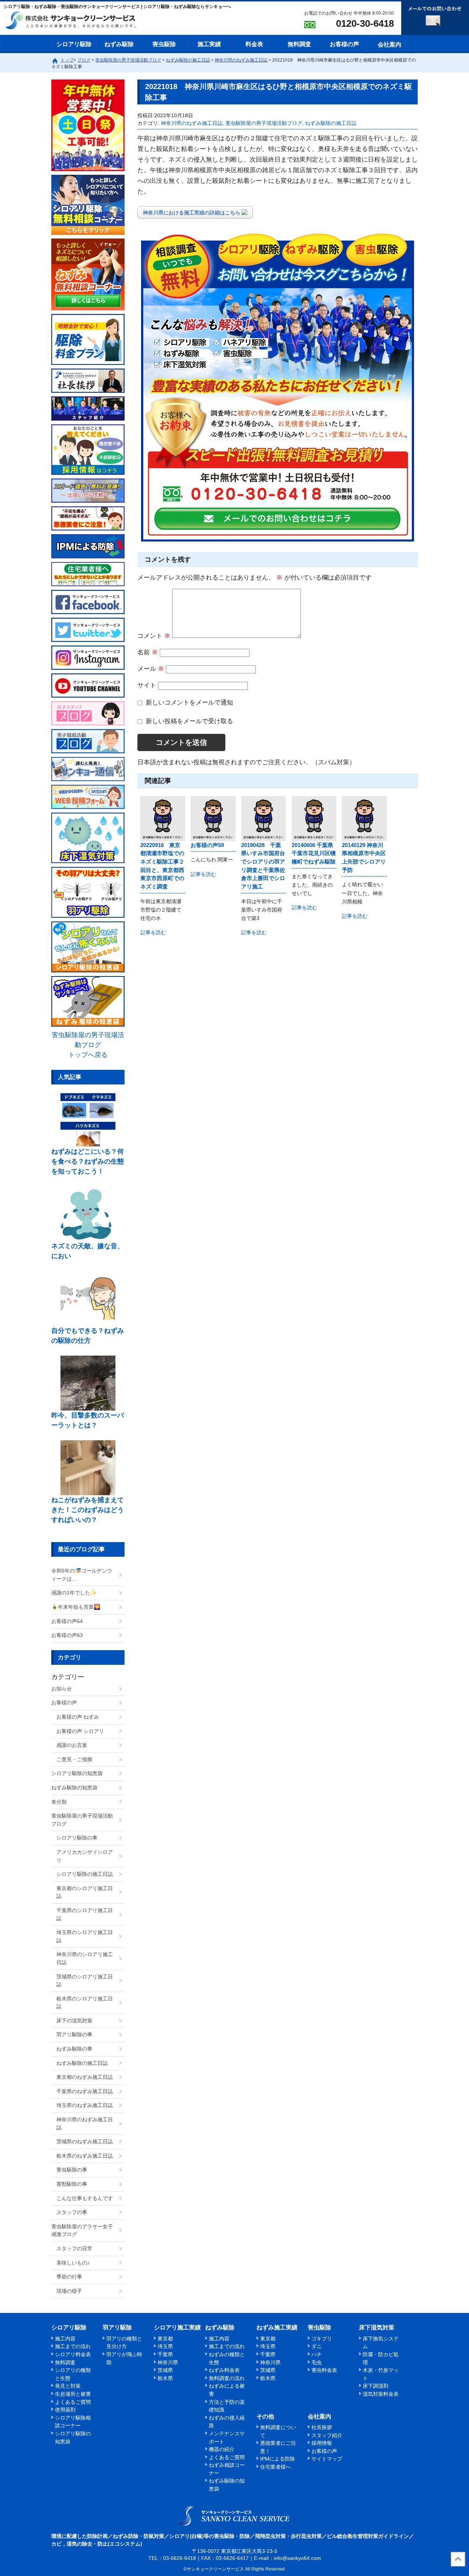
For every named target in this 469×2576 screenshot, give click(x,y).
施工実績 (209, 44)
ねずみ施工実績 (277, 2327)
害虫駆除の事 (72, 2170)
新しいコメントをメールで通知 (189, 703)
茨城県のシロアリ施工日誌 (85, 1981)
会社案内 (389, 45)
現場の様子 (69, 2291)
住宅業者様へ (276, 2467)
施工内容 (65, 2339)
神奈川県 (168, 2362)
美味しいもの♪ (73, 2263)
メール (151, 669)
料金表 (254, 44)
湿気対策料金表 (381, 2394)
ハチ (317, 2354)
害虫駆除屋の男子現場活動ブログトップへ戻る (88, 1045)
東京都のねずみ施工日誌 (85, 2077)
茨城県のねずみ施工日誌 (85, 2141)
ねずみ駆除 (119, 44)
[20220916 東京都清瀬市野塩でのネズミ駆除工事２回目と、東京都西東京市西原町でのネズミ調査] (163, 818)
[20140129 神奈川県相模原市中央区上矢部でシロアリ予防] (364, 818)
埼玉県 (165, 2346)
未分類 (59, 1802)
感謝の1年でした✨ (74, 1593)
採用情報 (322, 2443)
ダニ (317, 2346)
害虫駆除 (164, 44)
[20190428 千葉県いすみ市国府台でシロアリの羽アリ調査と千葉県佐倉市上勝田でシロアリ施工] (263, 818)
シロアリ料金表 (73, 2354)
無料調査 (299, 44)
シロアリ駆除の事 (77, 1838)
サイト (147, 685)
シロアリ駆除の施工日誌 (85, 1874)
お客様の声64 (67, 1621)
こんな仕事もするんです (85, 2198)
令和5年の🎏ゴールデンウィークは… (82, 1575)
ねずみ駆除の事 (74, 2049)
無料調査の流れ (227, 2378)
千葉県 (165, 2354)
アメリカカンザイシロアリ (85, 1856)
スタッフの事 (72, 2212)
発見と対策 (68, 2386)
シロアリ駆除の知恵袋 (77, 1773)
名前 (148, 652)
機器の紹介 (222, 2449)
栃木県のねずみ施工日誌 (85, 2156)
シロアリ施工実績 (177, 2327)
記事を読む (153, 933)
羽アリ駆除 (117, 2327)
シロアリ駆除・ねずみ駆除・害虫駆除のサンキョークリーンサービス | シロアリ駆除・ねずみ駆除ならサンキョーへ (235, 2516)
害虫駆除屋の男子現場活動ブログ (264, 123)
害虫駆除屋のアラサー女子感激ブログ (82, 2231)
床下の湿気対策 (74, 2021)
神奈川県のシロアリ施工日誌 (85, 1958)
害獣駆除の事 (72, 2184)
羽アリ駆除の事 (74, 2034)
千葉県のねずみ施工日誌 (85, 2091)
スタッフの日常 (74, 2248)
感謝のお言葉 (72, 1745)
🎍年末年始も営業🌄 (76, 1607)
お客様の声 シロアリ (80, 1731)
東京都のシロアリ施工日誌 (85, 1892)
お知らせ (62, 1689)
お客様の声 (344, 44)
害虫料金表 (324, 2370)
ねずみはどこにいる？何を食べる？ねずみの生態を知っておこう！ (88, 1161)
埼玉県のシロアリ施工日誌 (85, 1936)
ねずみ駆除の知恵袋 (74, 1788)
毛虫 (317, 2362)
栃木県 (165, 2378)
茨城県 (165, 2370)
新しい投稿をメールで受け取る (189, 721)
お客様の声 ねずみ (78, 1717)
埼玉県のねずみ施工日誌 (85, 2105)
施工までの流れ (73, 2346)
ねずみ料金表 (224, 2370)
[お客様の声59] (213, 818)
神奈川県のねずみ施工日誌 (192, 123)
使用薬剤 (65, 2410)
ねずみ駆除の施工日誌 (331, 123)
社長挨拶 (322, 2427)
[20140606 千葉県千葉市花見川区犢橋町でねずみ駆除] (314, 818)
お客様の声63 (67, 1635)
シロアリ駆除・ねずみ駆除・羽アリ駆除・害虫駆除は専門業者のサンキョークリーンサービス (77, 21)
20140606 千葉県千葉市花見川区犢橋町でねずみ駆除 (314, 853)
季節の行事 (69, 2277)
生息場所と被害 (73, 2394)
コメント (154, 636)
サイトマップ (327, 2459)
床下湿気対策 (377, 2327)
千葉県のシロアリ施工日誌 (85, 1914)
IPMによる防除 (278, 2459)
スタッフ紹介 (327, 2435)
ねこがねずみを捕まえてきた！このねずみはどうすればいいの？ (88, 1510)
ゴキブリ (322, 2339)
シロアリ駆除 (74, 44)
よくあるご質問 (73, 2402)
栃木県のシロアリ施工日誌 (85, 2003)
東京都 (165, 2339)
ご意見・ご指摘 (74, 1759)
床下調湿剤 (376, 2386)
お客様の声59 (207, 845)
